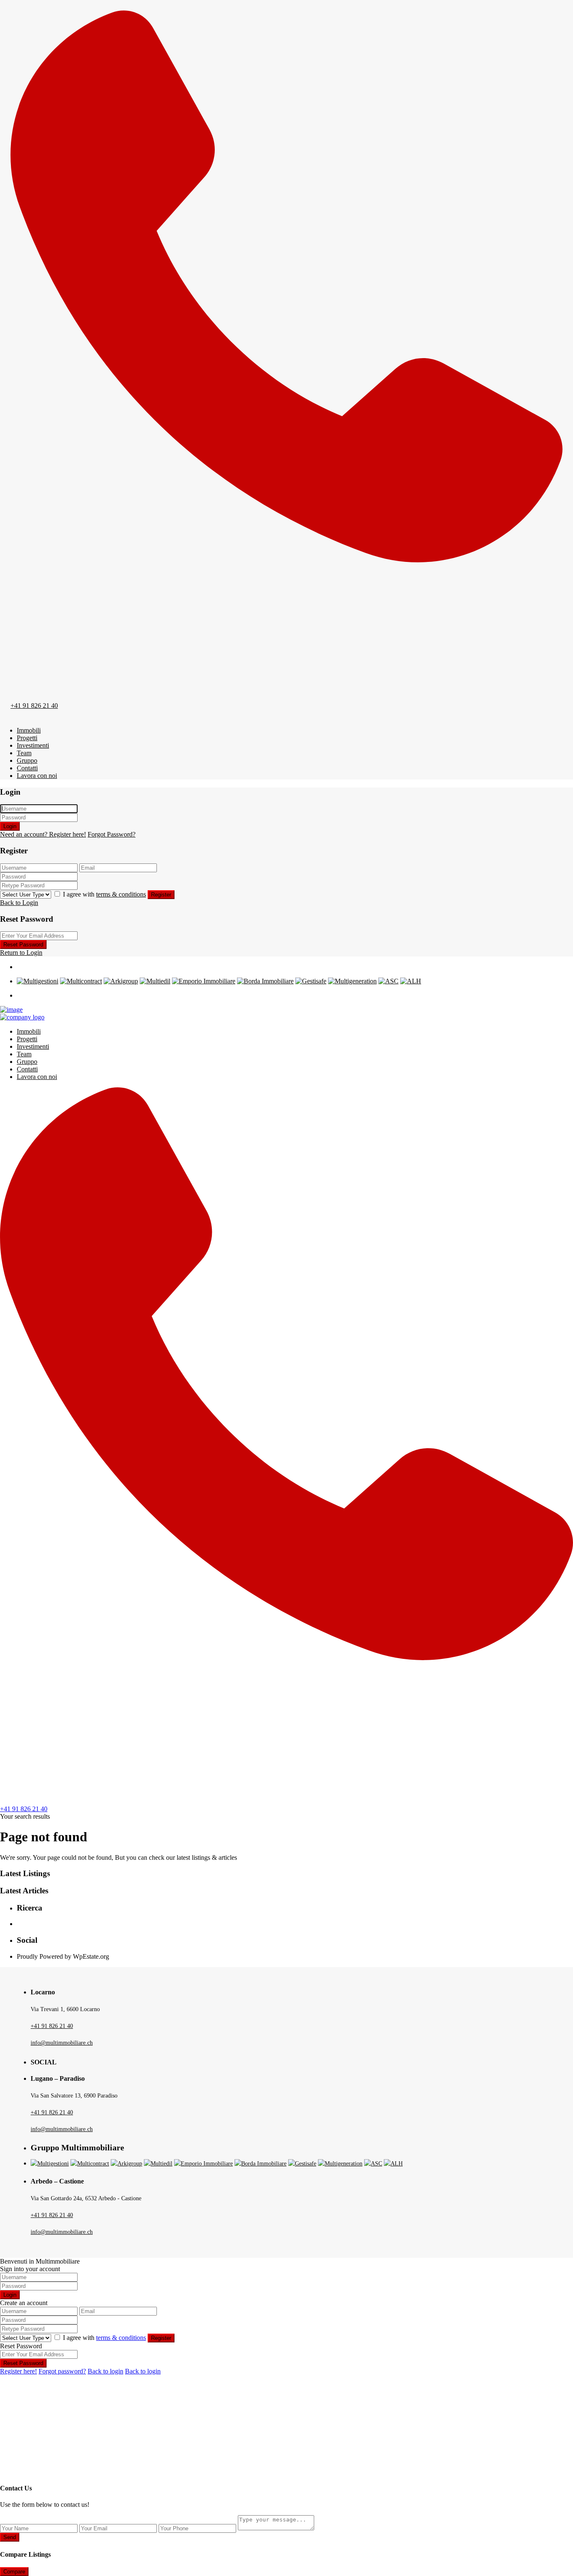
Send (10, 2537)
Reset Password (23, 945)
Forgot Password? (112, 834)
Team (24, 753)
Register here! (18, 2371)
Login (10, 826)
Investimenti (33, 745)
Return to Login (21, 953)
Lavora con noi (37, 776)
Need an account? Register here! (43, 834)
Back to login (105, 2371)
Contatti (27, 768)
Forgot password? (62, 2371)
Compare (14, 2572)
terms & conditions (121, 894)
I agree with (104, 894)
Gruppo (27, 760)
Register (161, 895)
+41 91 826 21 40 (34, 706)
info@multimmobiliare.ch (62, 2043)
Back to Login (19, 903)
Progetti (27, 738)
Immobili (29, 730)
